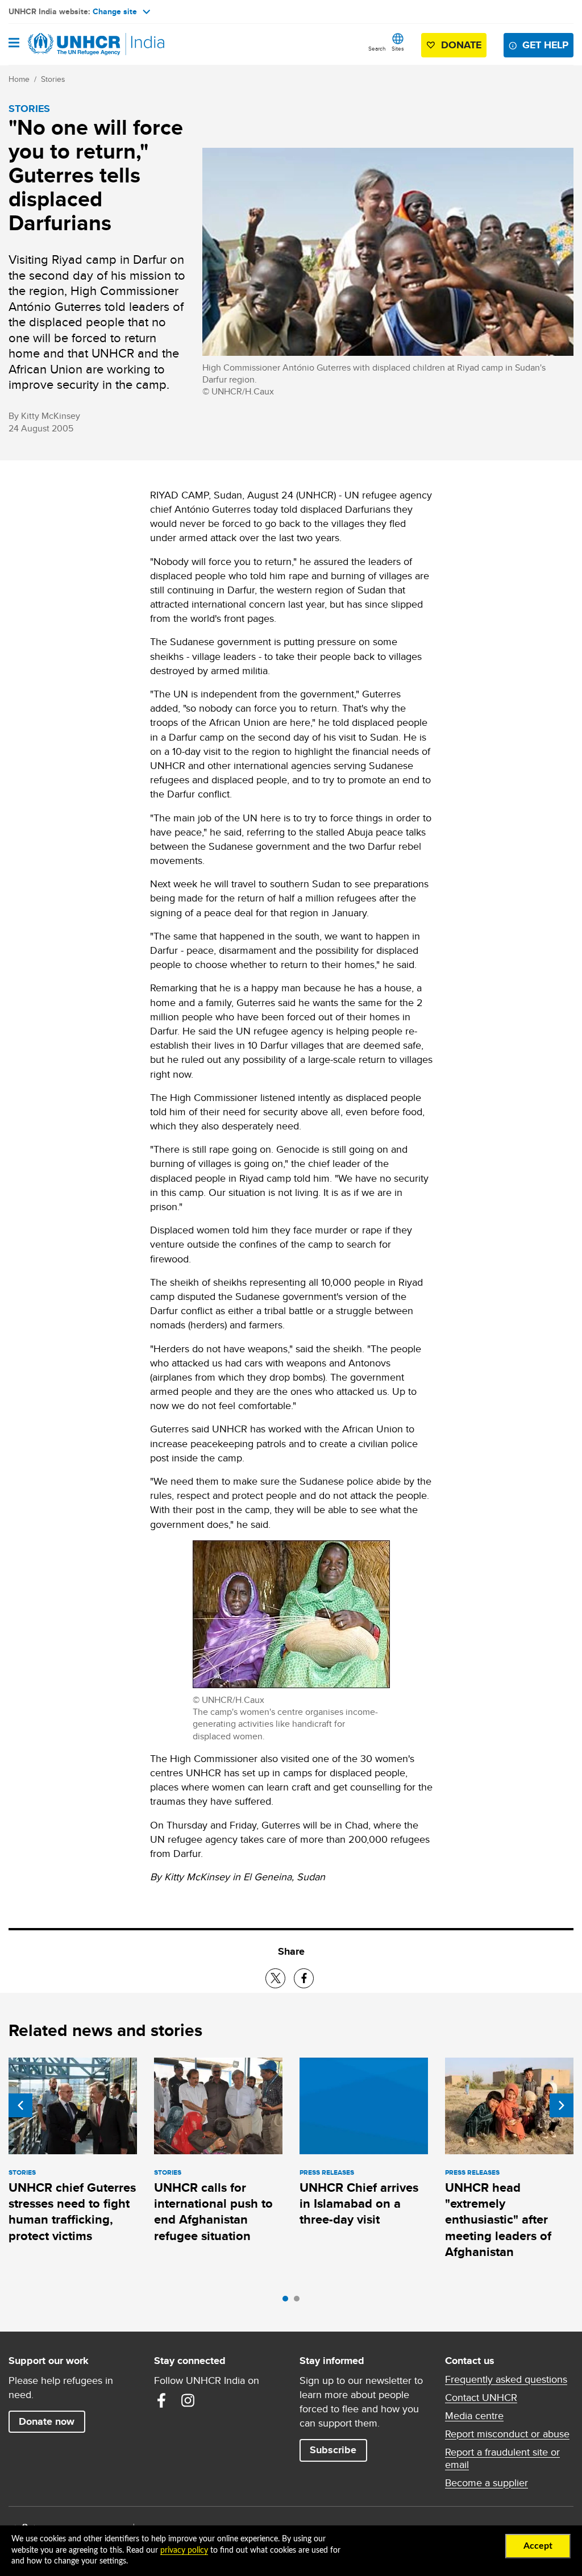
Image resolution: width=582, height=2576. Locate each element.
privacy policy (184, 2550)
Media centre (474, 2416)
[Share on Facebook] (304, 1978)
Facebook (161, 2400)
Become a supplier (487, 2483)
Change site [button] (115, 11)
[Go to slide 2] (300, 2301)
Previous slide (20, 2105)
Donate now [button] (47, 2421)
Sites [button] (398, 48)
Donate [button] (461, 45)
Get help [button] (545, 45)
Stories (53, 79)
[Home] (66, 44)
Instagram (188, 2400)
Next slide (562, 2105)
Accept (538, 2546)
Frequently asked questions (506, 2379)
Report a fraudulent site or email (502, 2458)
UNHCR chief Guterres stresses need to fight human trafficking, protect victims (72, 2212)
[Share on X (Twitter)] (275, 1978)
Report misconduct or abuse (507, 2434)
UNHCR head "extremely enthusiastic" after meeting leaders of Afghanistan (498, 2220)
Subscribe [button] (333, 2450)
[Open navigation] (14, 44)
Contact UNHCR (481, 2398)
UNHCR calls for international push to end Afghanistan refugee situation (213, 2212)
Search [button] (377, 48)
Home (19, 79)
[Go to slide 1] (288, 2301)
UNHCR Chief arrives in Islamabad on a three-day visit (359, 2204)
